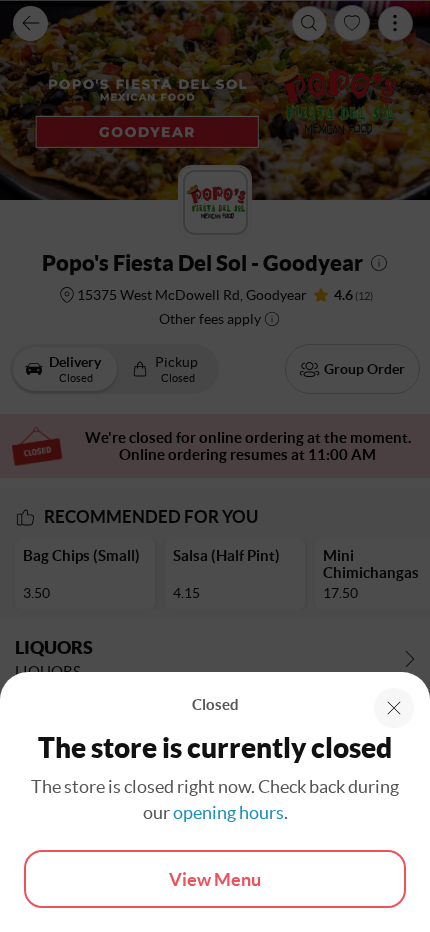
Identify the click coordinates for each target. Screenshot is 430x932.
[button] (394, 708)
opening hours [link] (228, 812)
